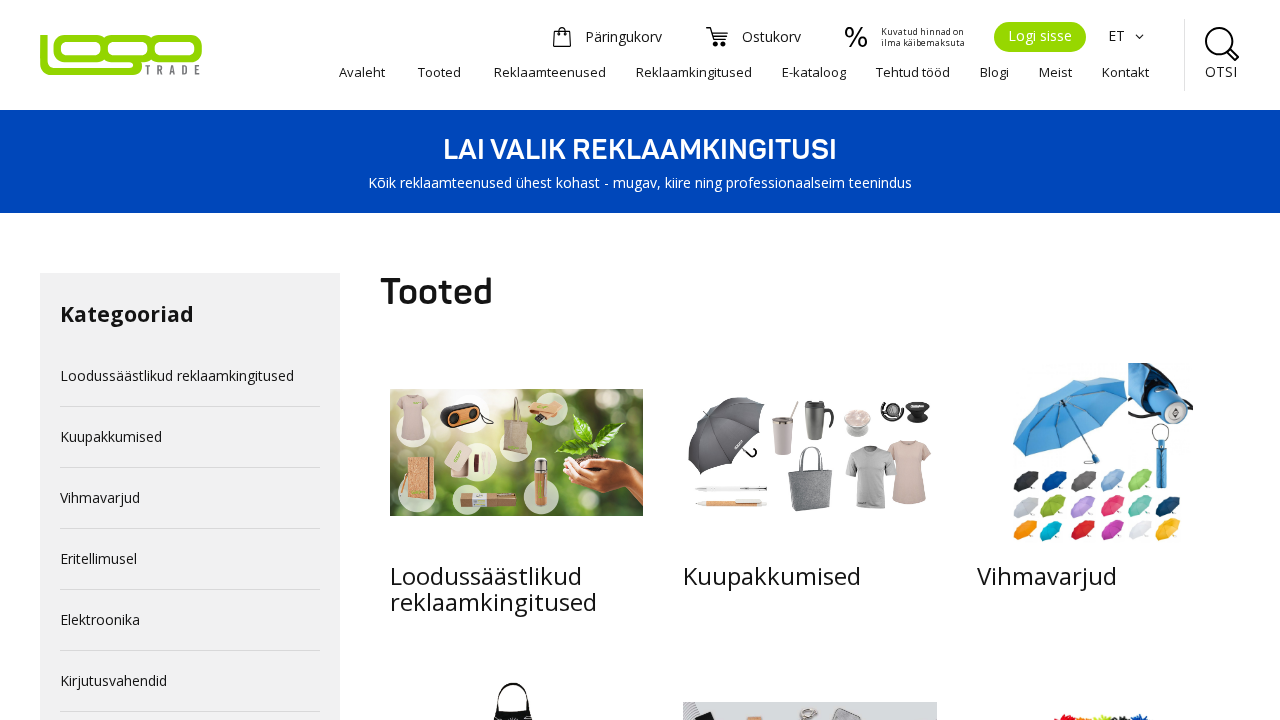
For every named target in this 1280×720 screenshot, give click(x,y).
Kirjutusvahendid (113, 680)
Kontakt (1125, 72)
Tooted (439, 72)
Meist (1055, 72)
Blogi (994, 72)
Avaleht (362, 72)
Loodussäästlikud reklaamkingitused (177, 375)
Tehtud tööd (913, 72)
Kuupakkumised (111, 436)
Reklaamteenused (550, 72)
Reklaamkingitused (694, 72)
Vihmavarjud (100, 497)
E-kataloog (814, 72)
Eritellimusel (98, 558)
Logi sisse (1040, 35)
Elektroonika (100, 619)
